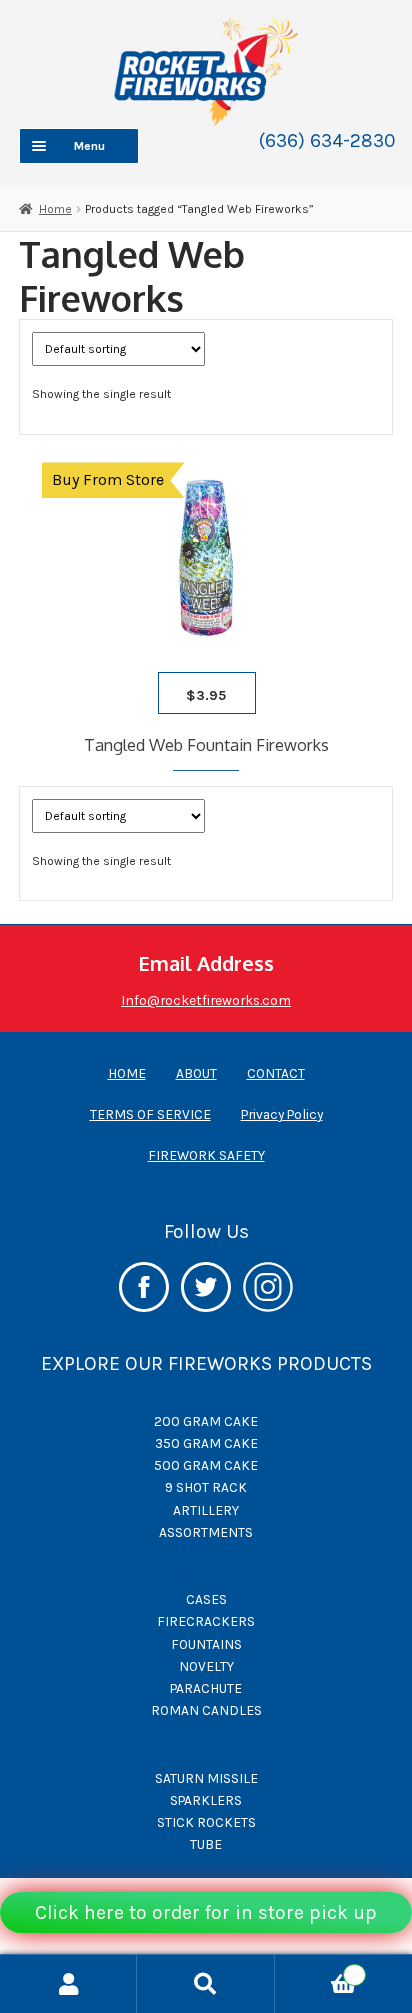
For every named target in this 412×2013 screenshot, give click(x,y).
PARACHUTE (206, 1688)
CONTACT (276, 1073)
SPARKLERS (206, 1800)
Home (55, 209)
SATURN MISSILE (206, 1778)
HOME (127, 1073)
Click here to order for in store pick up (206, 1912)
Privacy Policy (282, 1114)
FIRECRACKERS (206, 1621)
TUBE (206, 1844)
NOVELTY (206, 1666)
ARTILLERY (206, 1510)
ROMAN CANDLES (206, 1710)
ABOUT (196, 1073)
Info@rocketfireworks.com (206, 1000)
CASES (206, 1599)
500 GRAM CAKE (206, 1465)
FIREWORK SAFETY (206, 1155)
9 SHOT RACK (206, 1487)
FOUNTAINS (206, 1644)
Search (205, 1984)
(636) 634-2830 (327, 140)
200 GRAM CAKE (206, 1421)
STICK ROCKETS (206, 1822)
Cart (316, 1969)
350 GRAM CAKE (206, 1443)
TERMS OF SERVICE (150, 1114)
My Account (68, 1984)
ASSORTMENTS (206, 1532)
